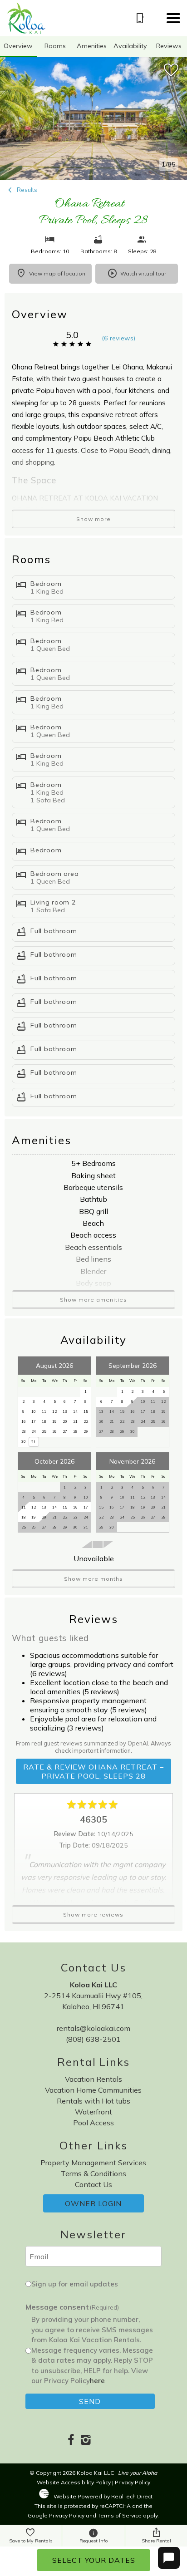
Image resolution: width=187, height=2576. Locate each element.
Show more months (93, 1579)
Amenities (92, 46)
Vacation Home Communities (93, 2090)
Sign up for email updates (75, 2284)
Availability (130, 46)
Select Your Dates (94, 2560)
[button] (173, 18)
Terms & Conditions (93, 2173)
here (97, 2381)
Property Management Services (93, 2163)
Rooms (55, 46)
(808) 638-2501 (93, 2039)
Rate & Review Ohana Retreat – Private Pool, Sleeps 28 (93, 1771)
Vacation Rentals (93, 2079)
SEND (90, 2401)
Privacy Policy (133, 2482)
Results (26, 190)
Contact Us (93, 2184)
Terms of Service (120, 2515)
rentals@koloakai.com (93, 2028)
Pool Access (93, 2123)
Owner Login (93, 2203)
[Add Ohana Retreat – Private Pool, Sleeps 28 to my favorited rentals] (171, 70)
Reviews (169, 46)
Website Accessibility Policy (74, 2482)
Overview (18, 46)
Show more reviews (93, 1915)
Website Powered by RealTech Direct (103, 2496)
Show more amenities (93, 1300)
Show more (93, 519)
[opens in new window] (71, 2441)
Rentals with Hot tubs (93, 2101)
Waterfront (93, 2112)
